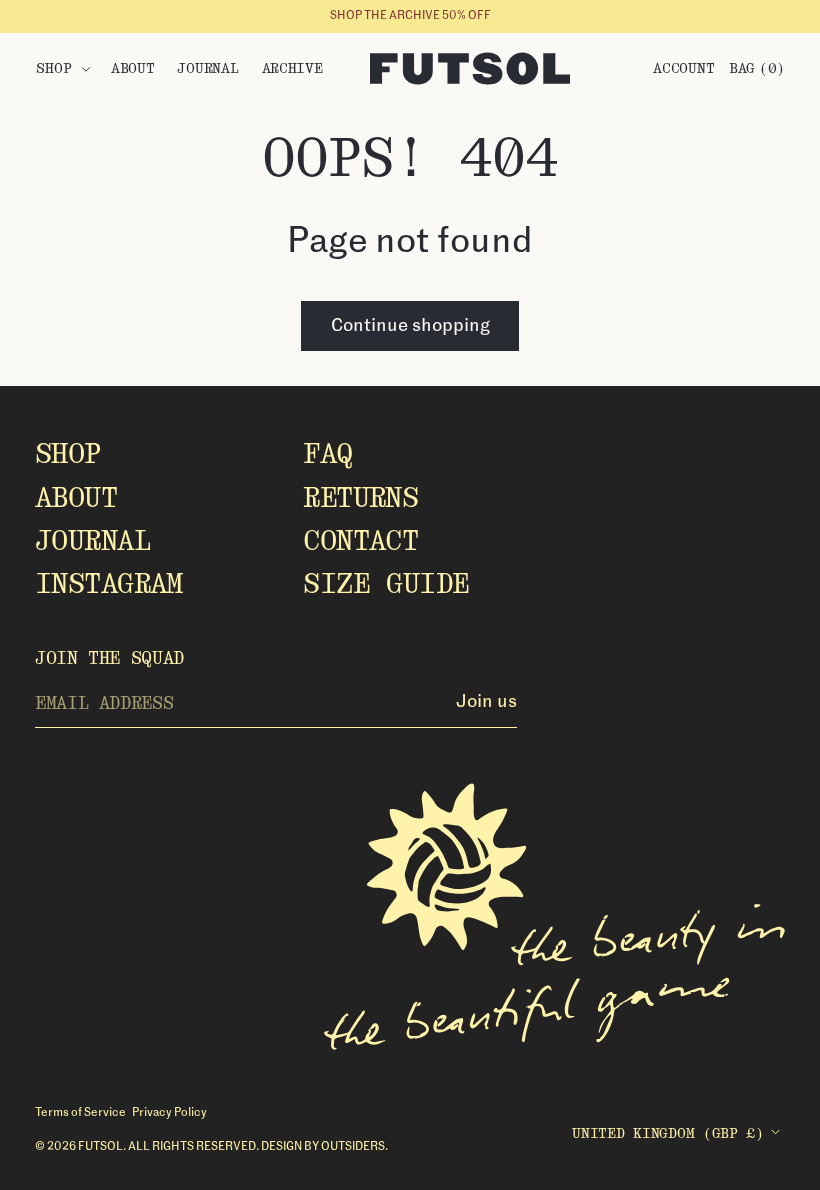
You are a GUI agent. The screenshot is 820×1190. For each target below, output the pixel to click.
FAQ (327, 453)
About (76, 497)
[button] (62, 68)
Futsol (100, 1146)
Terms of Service (80, 1112)
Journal (92, 540)
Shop (68, 453)
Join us (486, 702)
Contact (360, 540)
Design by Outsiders (323, 1146)
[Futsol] (470, 68)
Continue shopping (410, 326)
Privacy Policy (169, 1112)
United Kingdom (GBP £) (668, 1132)
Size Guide (385, 583)
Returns (360, 497)
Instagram (109, 583)
